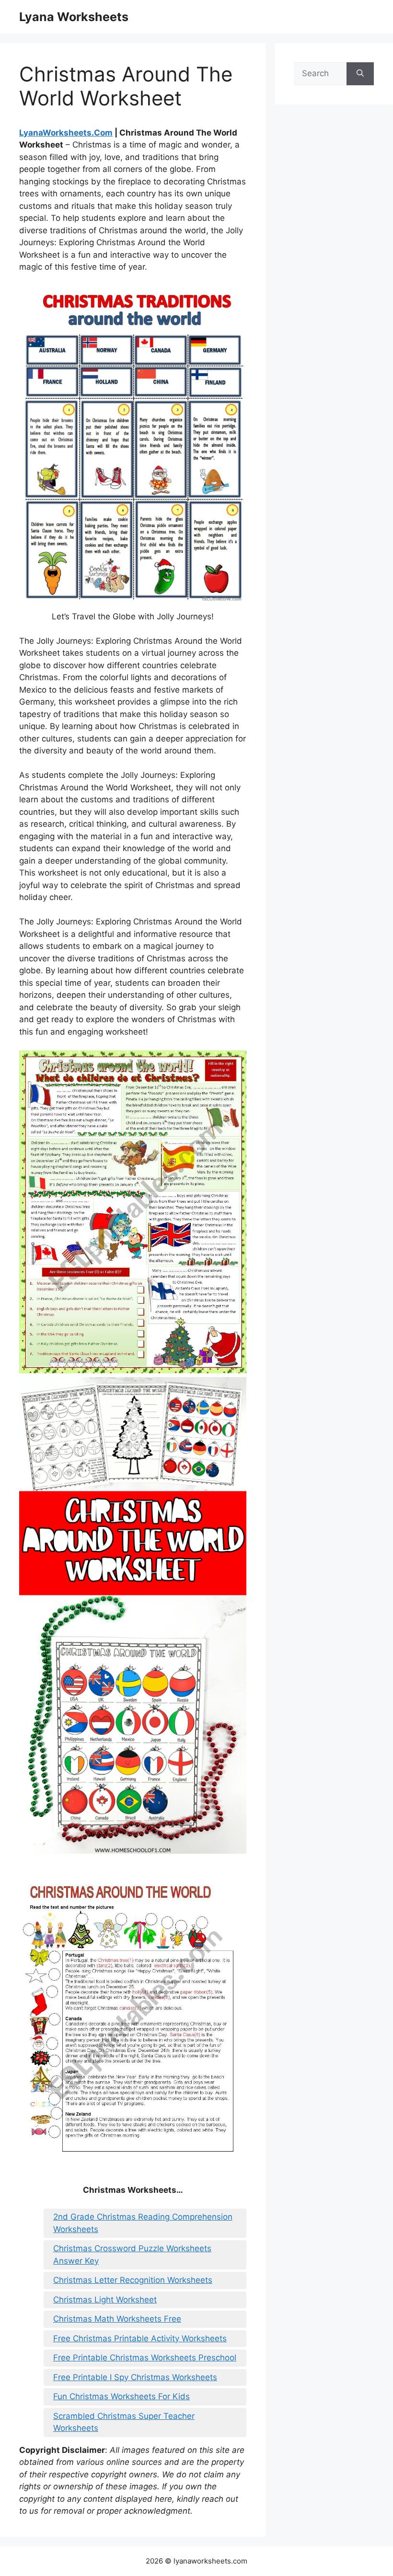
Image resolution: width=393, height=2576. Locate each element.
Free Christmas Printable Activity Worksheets (140, 2338)
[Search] (360, 74)
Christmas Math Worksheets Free (117, 2319)
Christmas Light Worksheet (105, 2300)
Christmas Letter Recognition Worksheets (133, 2280)
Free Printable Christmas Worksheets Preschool (145, 2358)
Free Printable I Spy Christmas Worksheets (135, 2377)
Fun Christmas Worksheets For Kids (121, 2396)
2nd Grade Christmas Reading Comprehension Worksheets (143, 2223)
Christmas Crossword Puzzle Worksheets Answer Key (132, 2255)
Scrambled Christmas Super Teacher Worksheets (124, 2422)
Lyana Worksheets (74, 17)
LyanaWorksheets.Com (66, 133)
